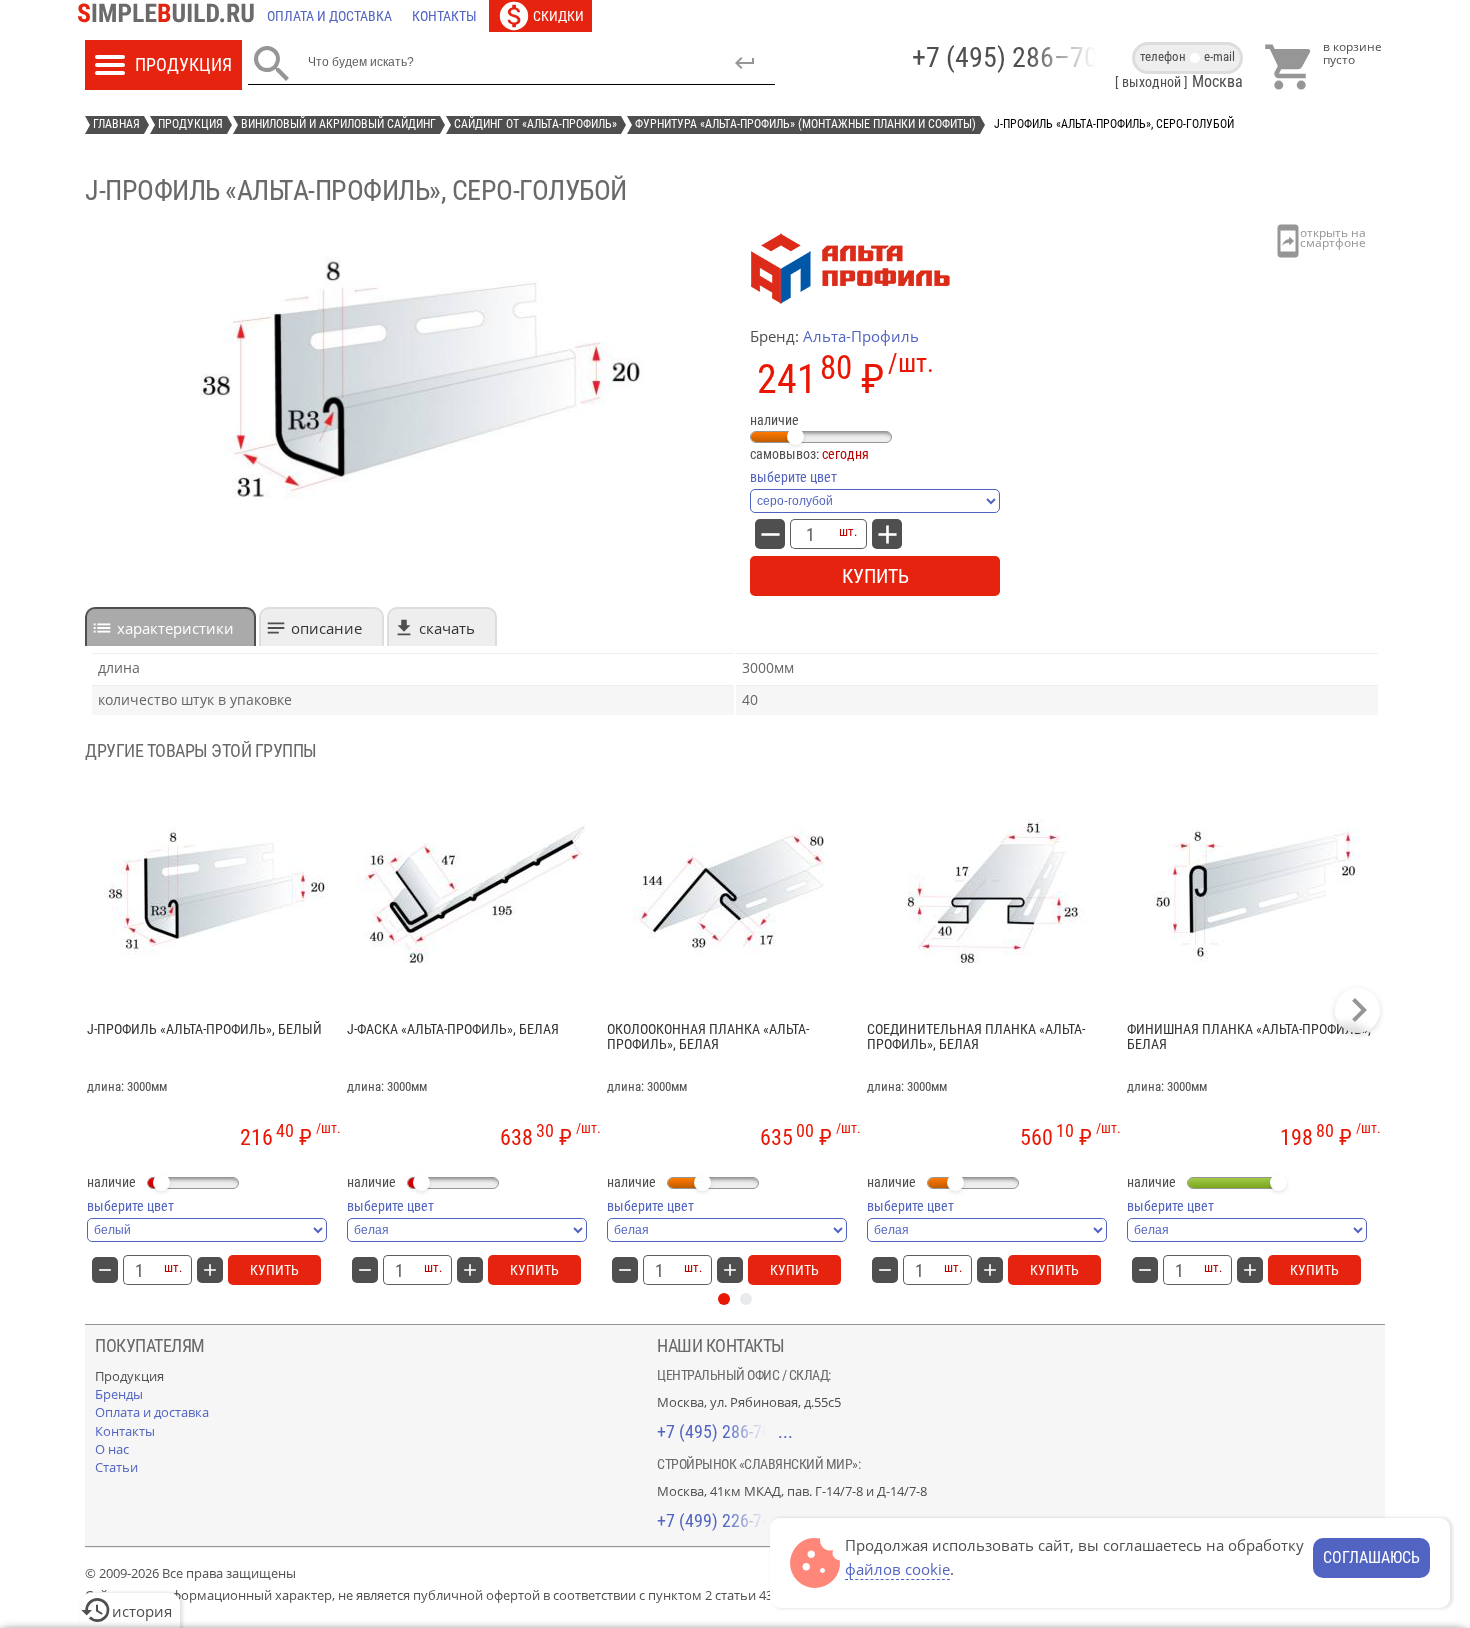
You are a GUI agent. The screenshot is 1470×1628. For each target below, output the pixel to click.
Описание (326, 628)
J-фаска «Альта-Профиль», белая (453, 1029)
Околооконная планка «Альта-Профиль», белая (708, 1037)
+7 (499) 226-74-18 (725, 1520)
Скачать (447, 628)
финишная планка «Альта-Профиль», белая (1249, 1037)
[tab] (170, 626)
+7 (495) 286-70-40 (725, 1431)
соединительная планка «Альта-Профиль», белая (976, 1037)
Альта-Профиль (861, 336)
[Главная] (171, 16)
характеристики (175, 628)
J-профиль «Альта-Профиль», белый (204, 1029)
